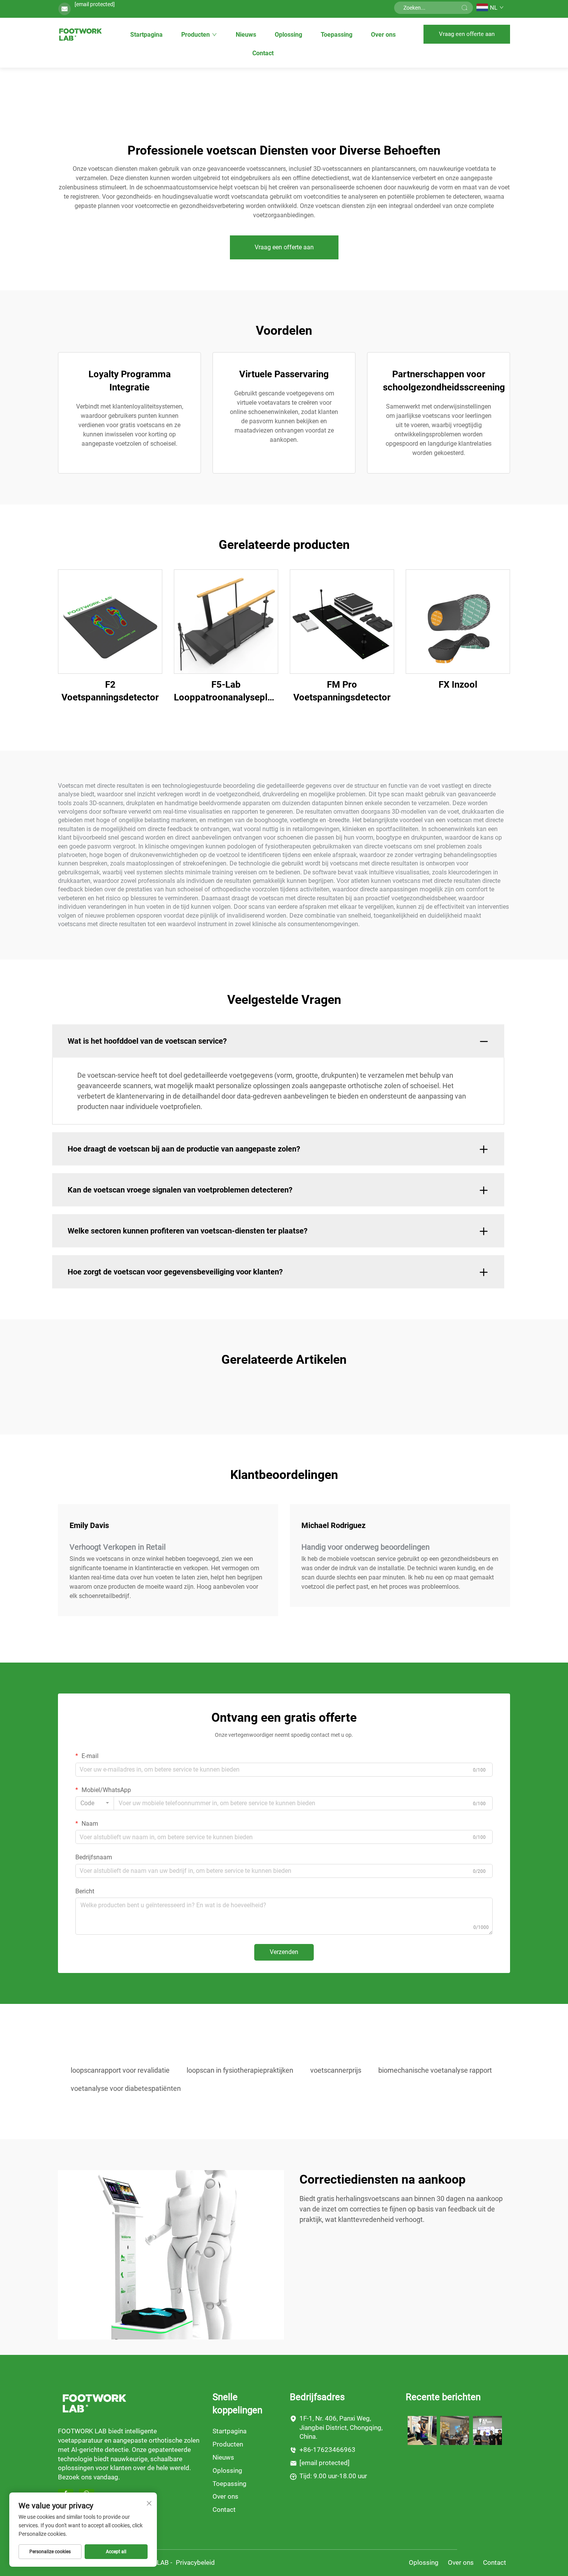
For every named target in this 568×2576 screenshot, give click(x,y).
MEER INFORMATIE (110, 621)
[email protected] (95, 4)
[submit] (464, 8)
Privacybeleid (195, 2562)
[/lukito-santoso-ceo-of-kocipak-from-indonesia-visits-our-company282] (487, 2430)
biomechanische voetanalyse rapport (435, 2070)
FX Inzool (458, 685)
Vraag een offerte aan (467, 34)
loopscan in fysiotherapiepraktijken (240, 2070)
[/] (94, 2403)
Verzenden (284, 1952)
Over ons (383, 35)
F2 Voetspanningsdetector (110, 691)
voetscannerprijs (336, 2070)
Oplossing (288, 35)
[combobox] (95, 1803)
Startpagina (146, 35)
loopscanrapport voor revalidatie (120, 2070)
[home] (80, 34)
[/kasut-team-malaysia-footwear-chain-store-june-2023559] (455, 2430)
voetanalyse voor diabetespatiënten (126, 2088)
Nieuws (246, 35)
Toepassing (337, 35)
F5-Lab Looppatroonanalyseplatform (226, 691)
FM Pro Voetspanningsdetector (342, 691)
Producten (196, 35)
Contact (263, 53)
